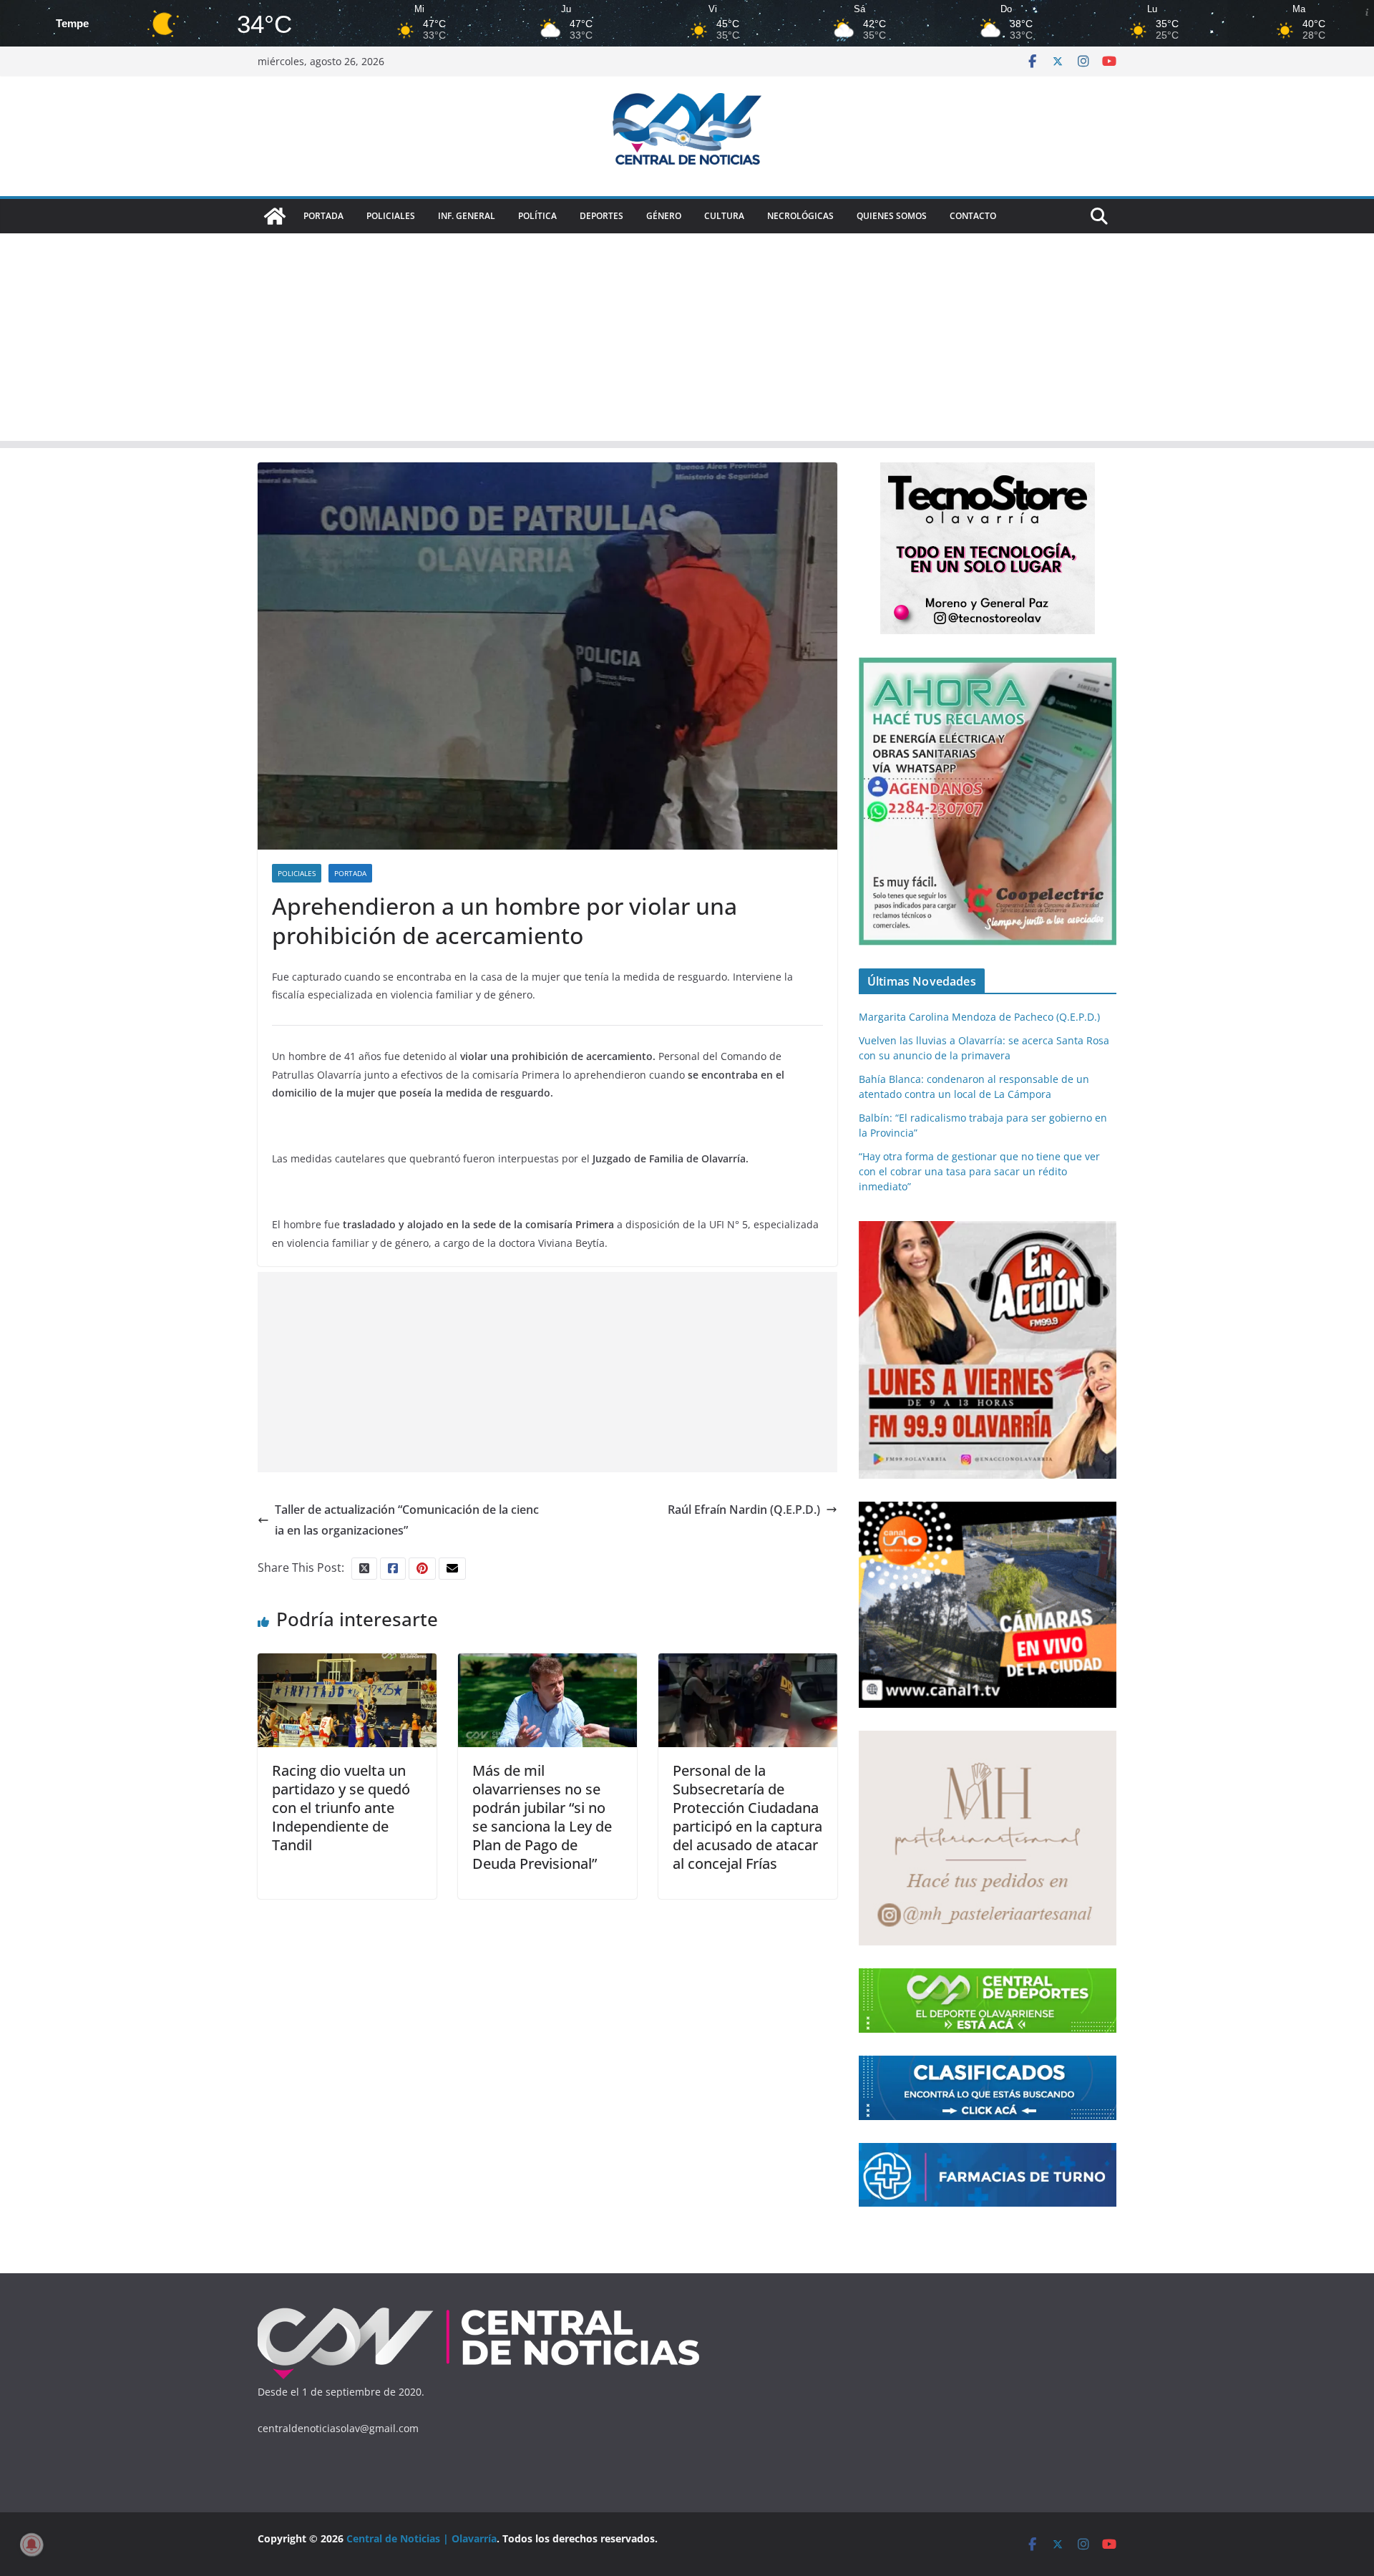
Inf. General (467, 216)
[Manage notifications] (31, 2545)
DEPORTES (601, 216)
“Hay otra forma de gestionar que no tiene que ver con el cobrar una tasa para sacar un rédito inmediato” (979, 1171)
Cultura (724, 216)
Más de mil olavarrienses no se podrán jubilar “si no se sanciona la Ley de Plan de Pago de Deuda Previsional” (542, 1817)
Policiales (391, 216)
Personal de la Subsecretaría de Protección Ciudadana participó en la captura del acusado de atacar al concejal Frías (747, 1817)
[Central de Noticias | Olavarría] (275, 216)
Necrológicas (800, 216)
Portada (323, 216)
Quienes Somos (892, 216)
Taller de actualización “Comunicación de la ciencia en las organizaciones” (407, 1520)
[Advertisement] (687, 341)
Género (664, 216)
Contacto (973, 216)
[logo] (479, 2311)
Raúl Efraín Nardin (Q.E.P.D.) (744, 1510)
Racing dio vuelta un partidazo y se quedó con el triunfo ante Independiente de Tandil (341, 1808)
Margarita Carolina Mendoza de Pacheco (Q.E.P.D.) (979, 1017)
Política (537, 216)
